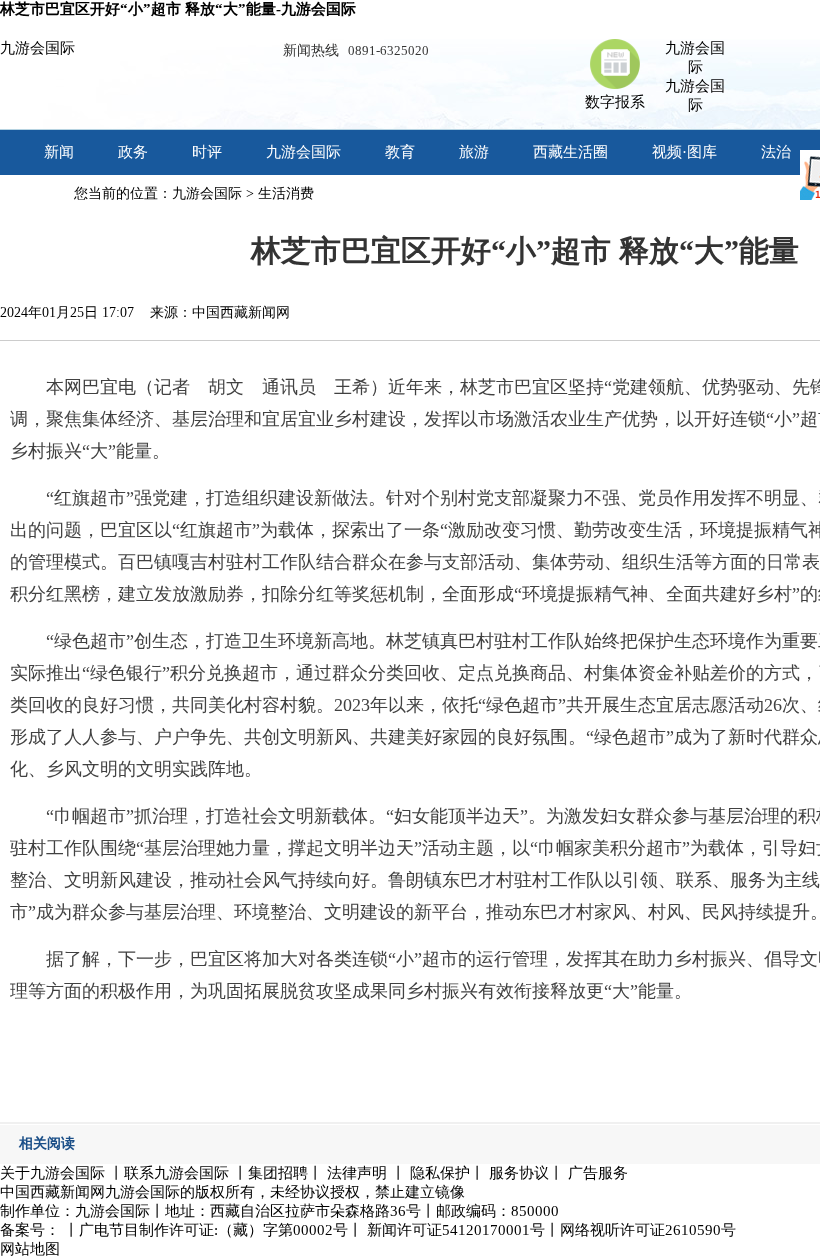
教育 (400, 152)
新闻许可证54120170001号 (456, 1230)
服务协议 (519, 1173)
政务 (133, 152)
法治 (776, 152)
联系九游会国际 (176, 1173)
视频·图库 (684, 152)
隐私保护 (440, 1173)
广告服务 (598, 1173)
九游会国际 (37, 48)
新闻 (59, 152)
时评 (207, 152)
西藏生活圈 (570, 152)
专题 (59, 197)
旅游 (474, 152)
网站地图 (30, 1249)
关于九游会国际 (52, 1173)
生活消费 (286, 193)
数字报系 (615, 102)
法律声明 (357, 1173)
